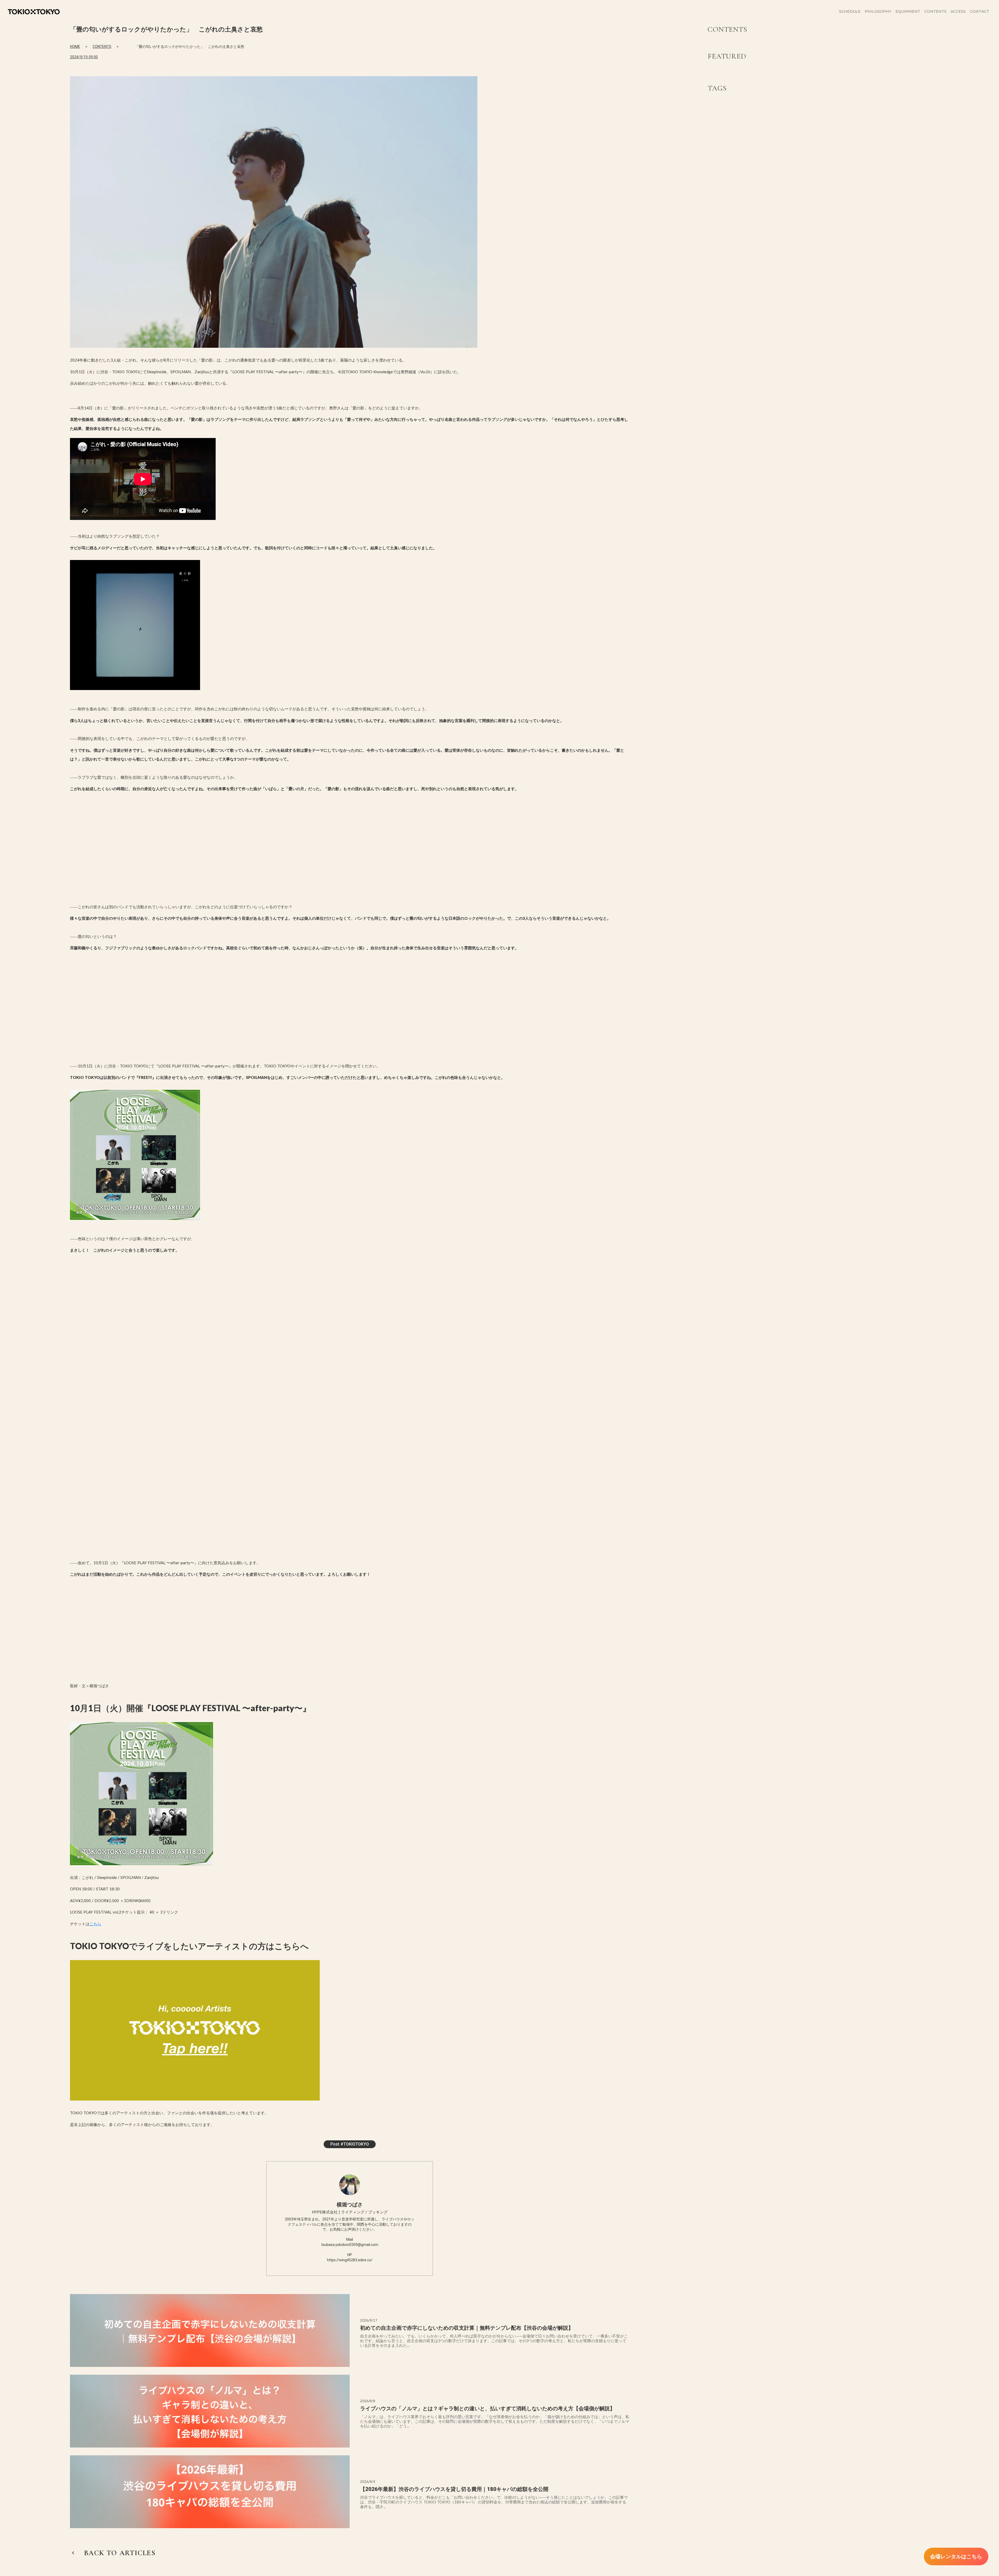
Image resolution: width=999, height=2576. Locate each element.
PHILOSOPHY (878, 11)
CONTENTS (102, 47)
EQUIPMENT (908, 11)
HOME (75, 47)
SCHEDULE (850, 11)
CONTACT (979, 11)
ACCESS (958, 11)
